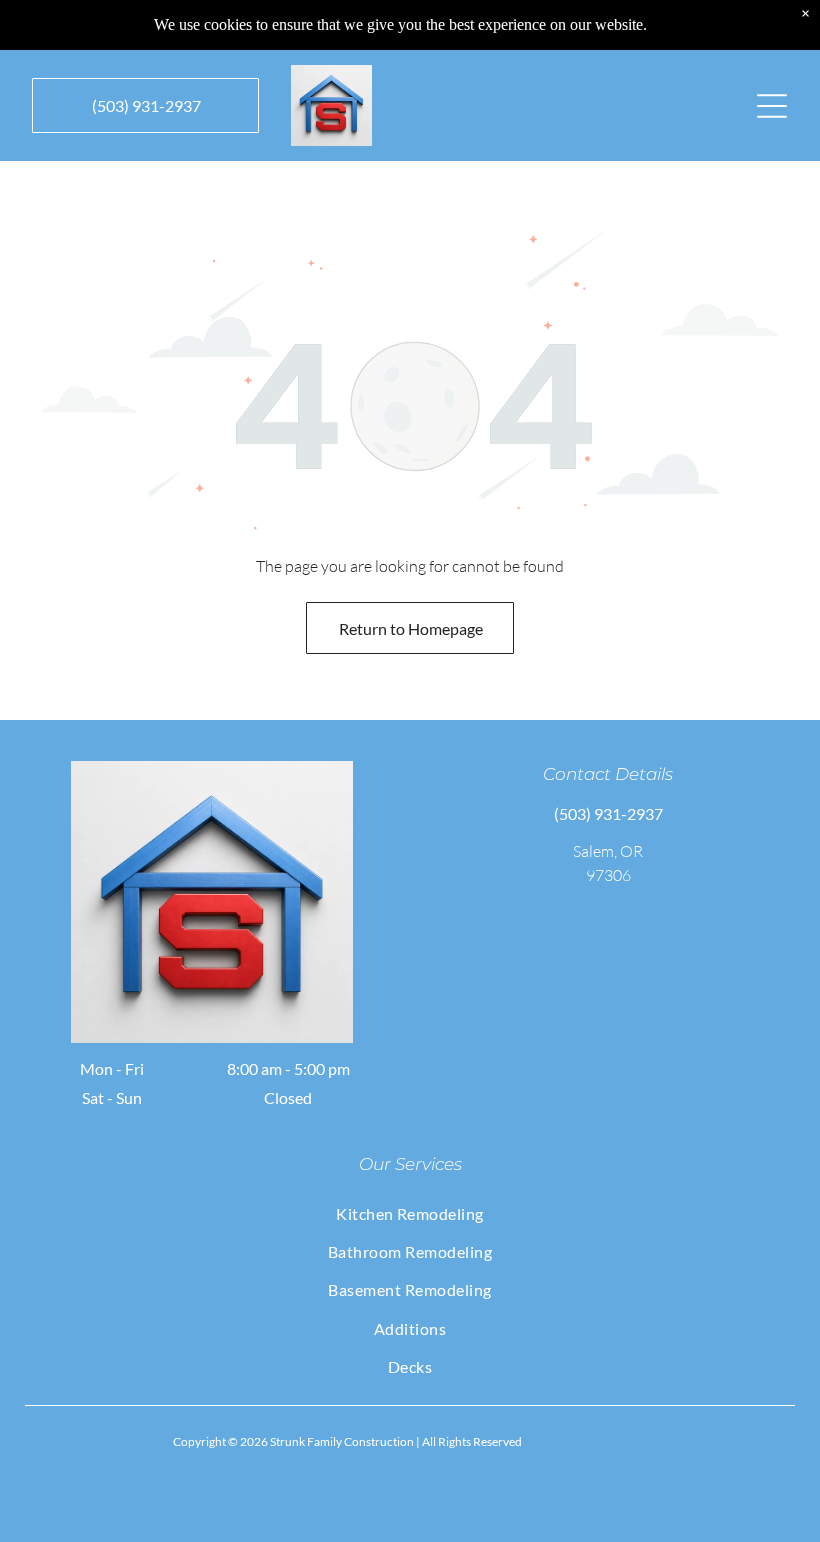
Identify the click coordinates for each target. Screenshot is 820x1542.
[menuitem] (410, 1213)
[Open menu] (772, 106)
